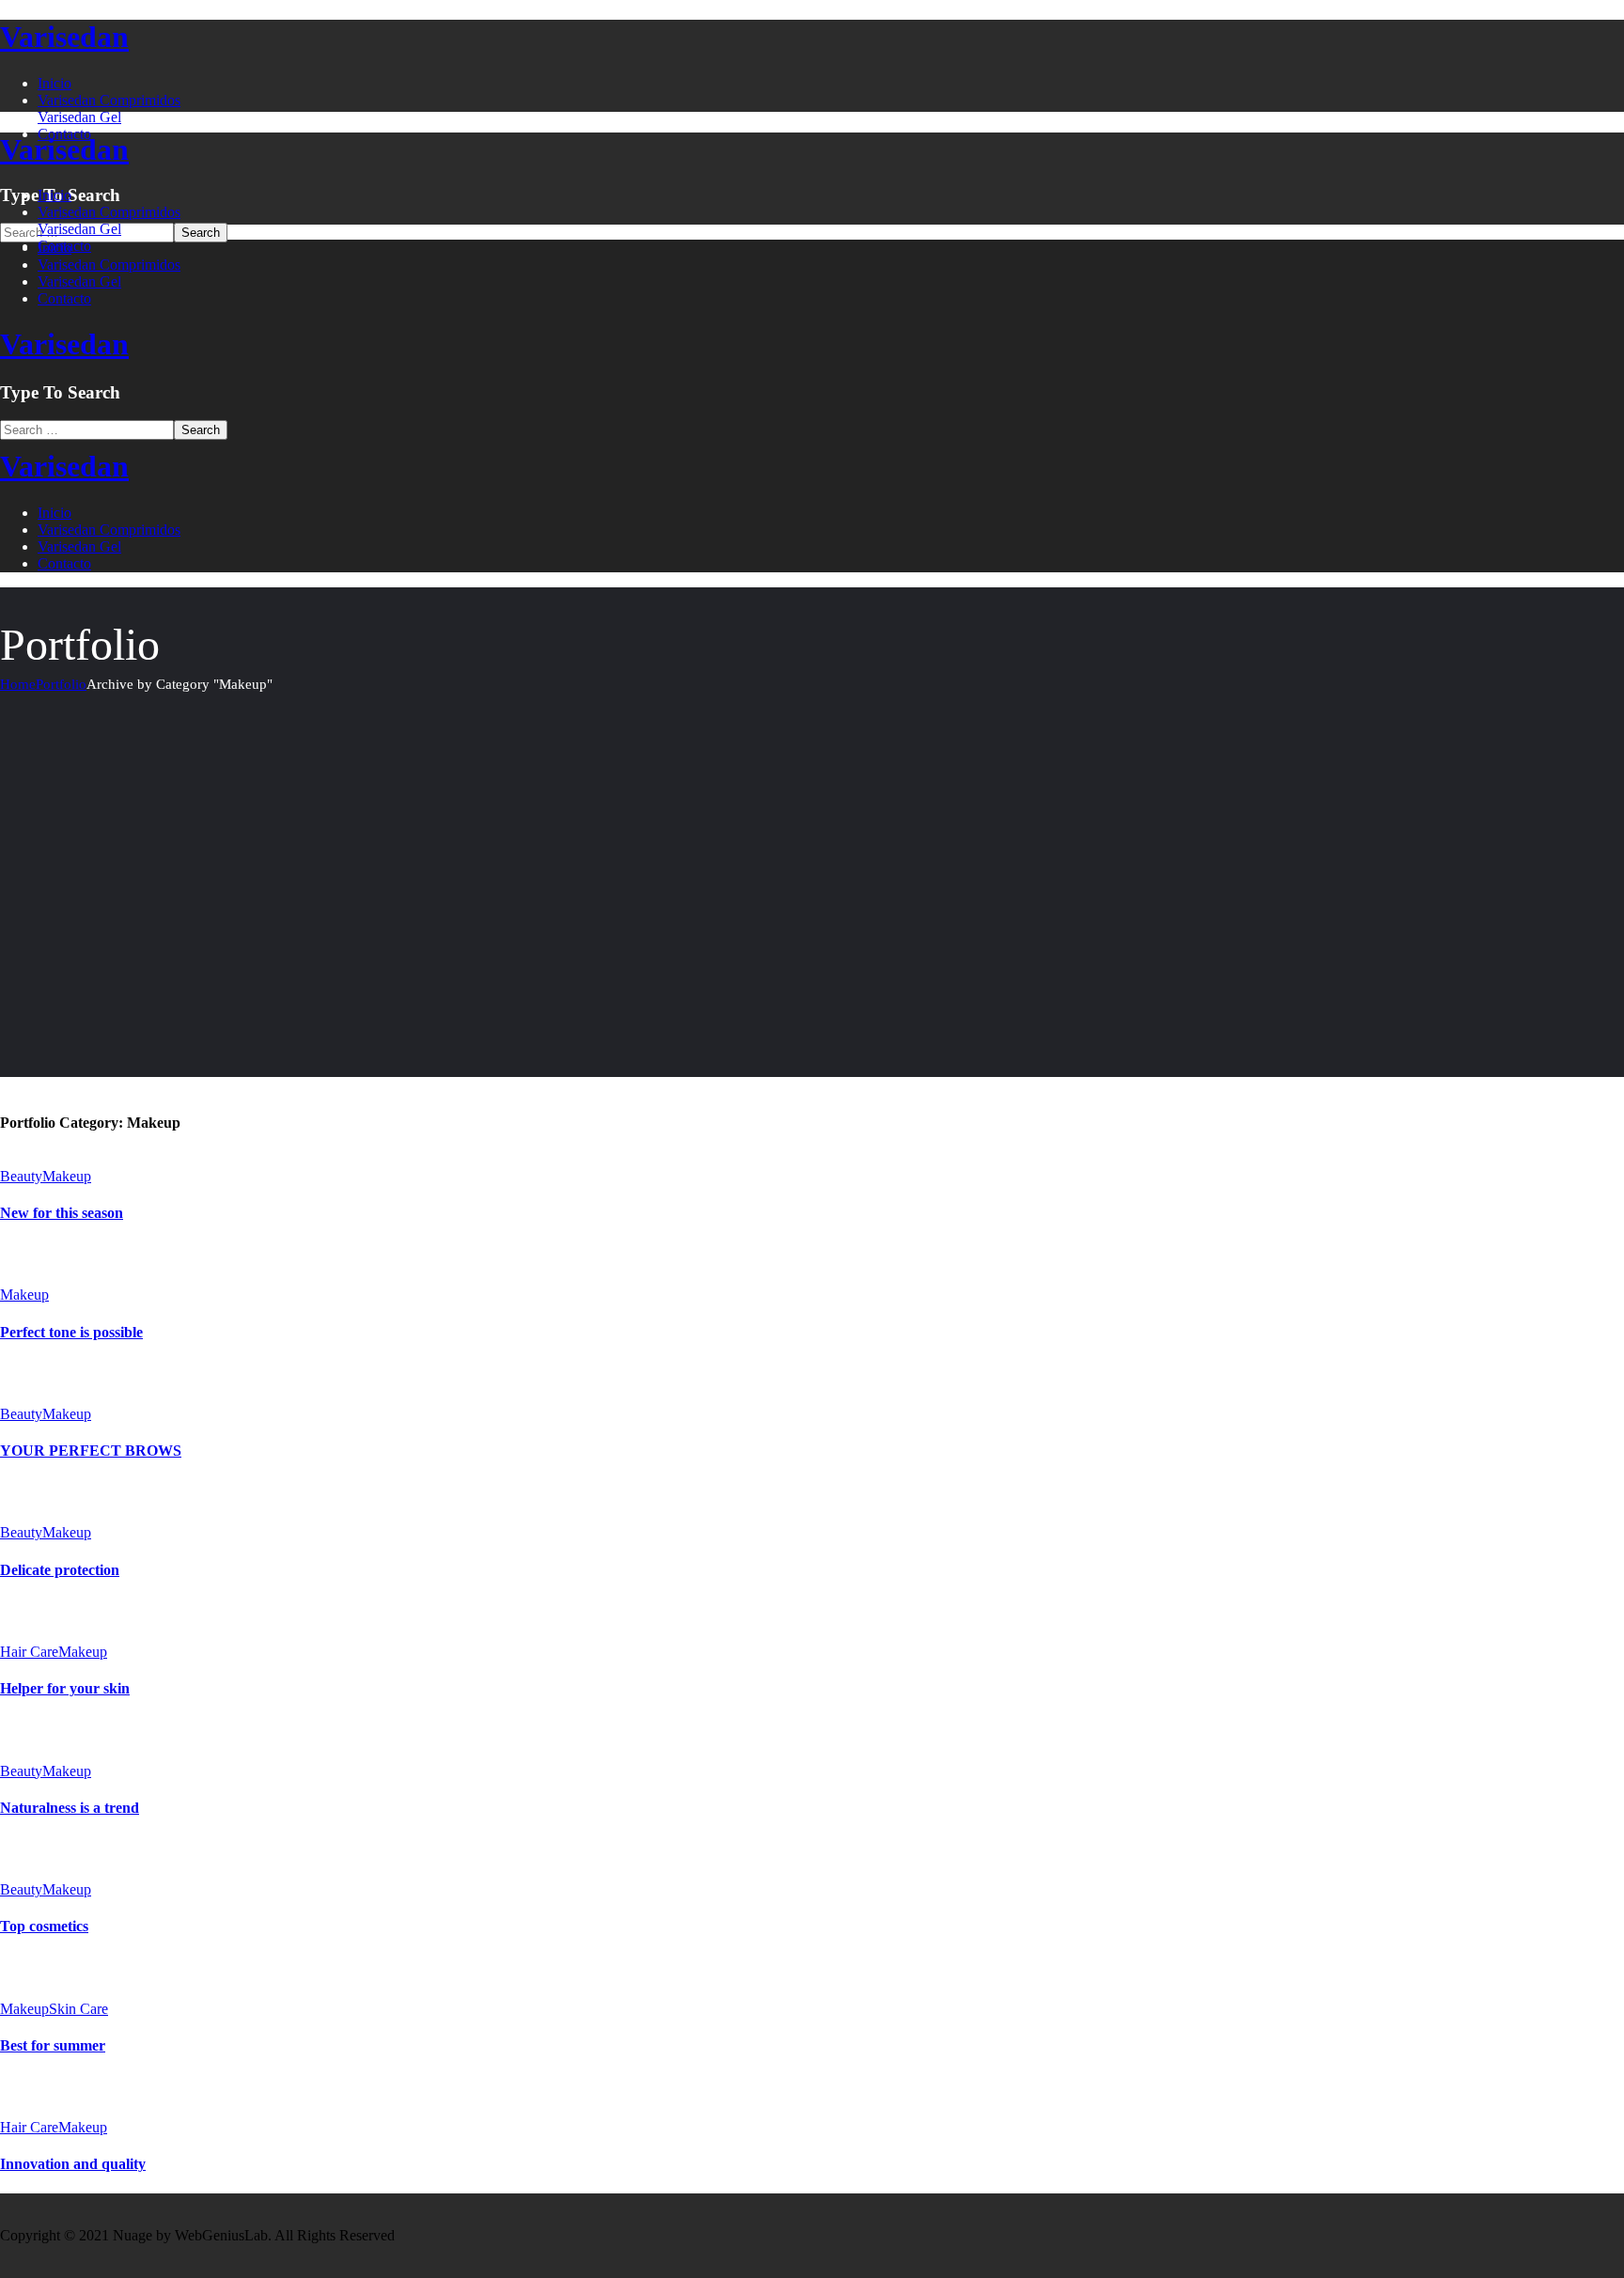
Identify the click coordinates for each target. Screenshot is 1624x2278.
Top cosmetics (44, 1926)
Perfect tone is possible (71, 1332)
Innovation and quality (73, 2164)
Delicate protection (60, 1570)
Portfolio (61, 684)
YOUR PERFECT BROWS (91, 1451)
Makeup (67, 1176)
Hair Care (29, 1652)
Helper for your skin (65, 1688)
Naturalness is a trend (70, 1808)
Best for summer (53, 2045)
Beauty (21, 1176)
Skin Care (78, 2009)
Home (18, 684)
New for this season (62, 1213)
